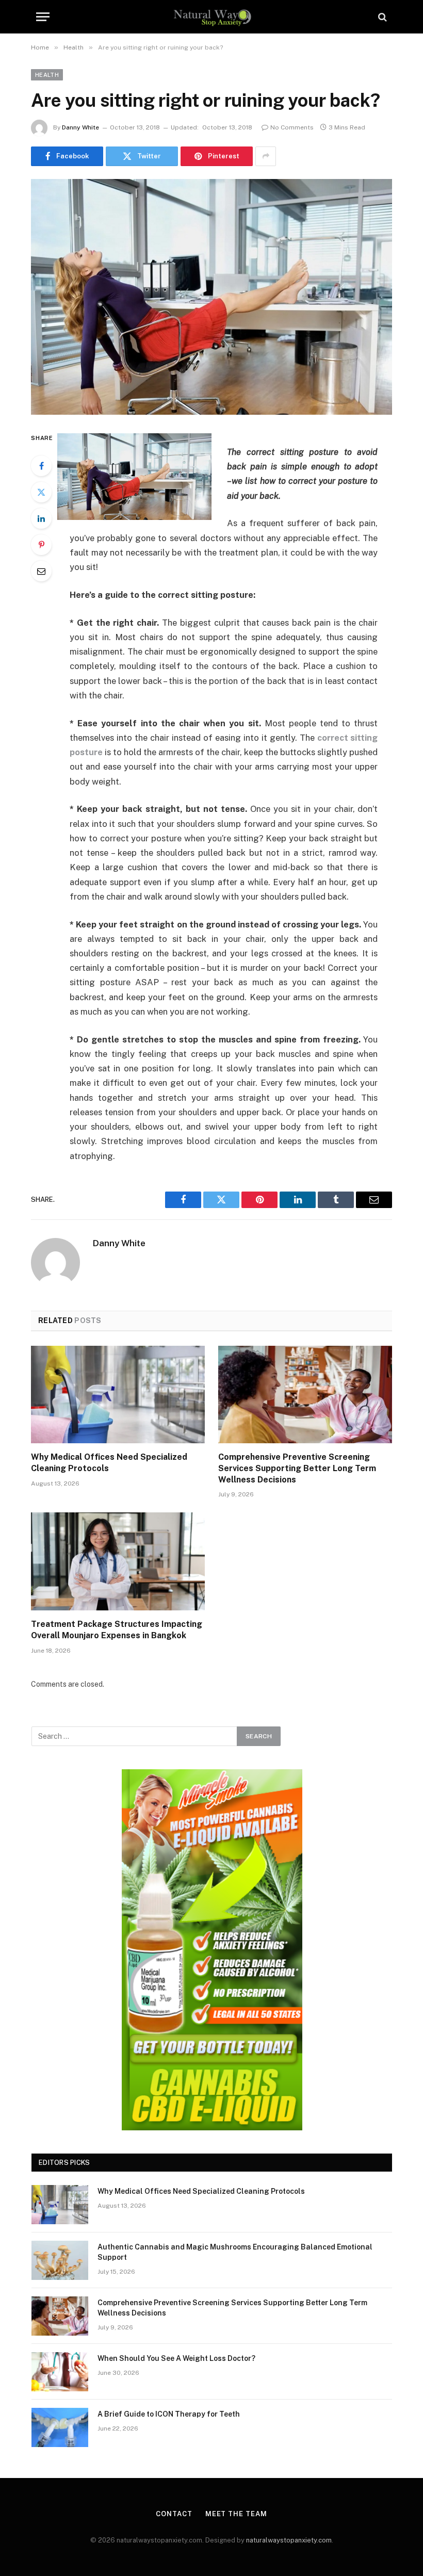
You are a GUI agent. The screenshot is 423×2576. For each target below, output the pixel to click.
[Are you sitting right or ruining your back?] (211, 297)
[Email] (41, 571)
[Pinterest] (41, 545)
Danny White (80, 127)
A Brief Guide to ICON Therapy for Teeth (169, 2414)
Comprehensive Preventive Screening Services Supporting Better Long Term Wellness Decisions (297, 1468)
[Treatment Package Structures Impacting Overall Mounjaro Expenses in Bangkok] (118, 1561)
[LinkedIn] (41, 518)
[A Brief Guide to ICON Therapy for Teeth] (60, 2427)
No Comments (292, 127)
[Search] (381, 17)
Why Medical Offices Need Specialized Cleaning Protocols (109, 1463)
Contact (174, 2514)
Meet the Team (236, 2514)
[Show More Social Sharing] (266, 156)
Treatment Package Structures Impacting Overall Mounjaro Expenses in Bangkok (117, 1630)
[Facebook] (41, 466)
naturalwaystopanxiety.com (289, 2540)
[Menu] (43, 17)
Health (47, 75)
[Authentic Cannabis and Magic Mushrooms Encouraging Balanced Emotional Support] (60, 2260)
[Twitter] (41, 492)
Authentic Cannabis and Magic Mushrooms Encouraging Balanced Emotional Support (235, 2252)
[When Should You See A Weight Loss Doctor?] (60, 2372)
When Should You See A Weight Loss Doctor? (176, 2358)
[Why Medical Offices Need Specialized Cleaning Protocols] (118, 1395)
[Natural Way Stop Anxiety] (212, 17)
